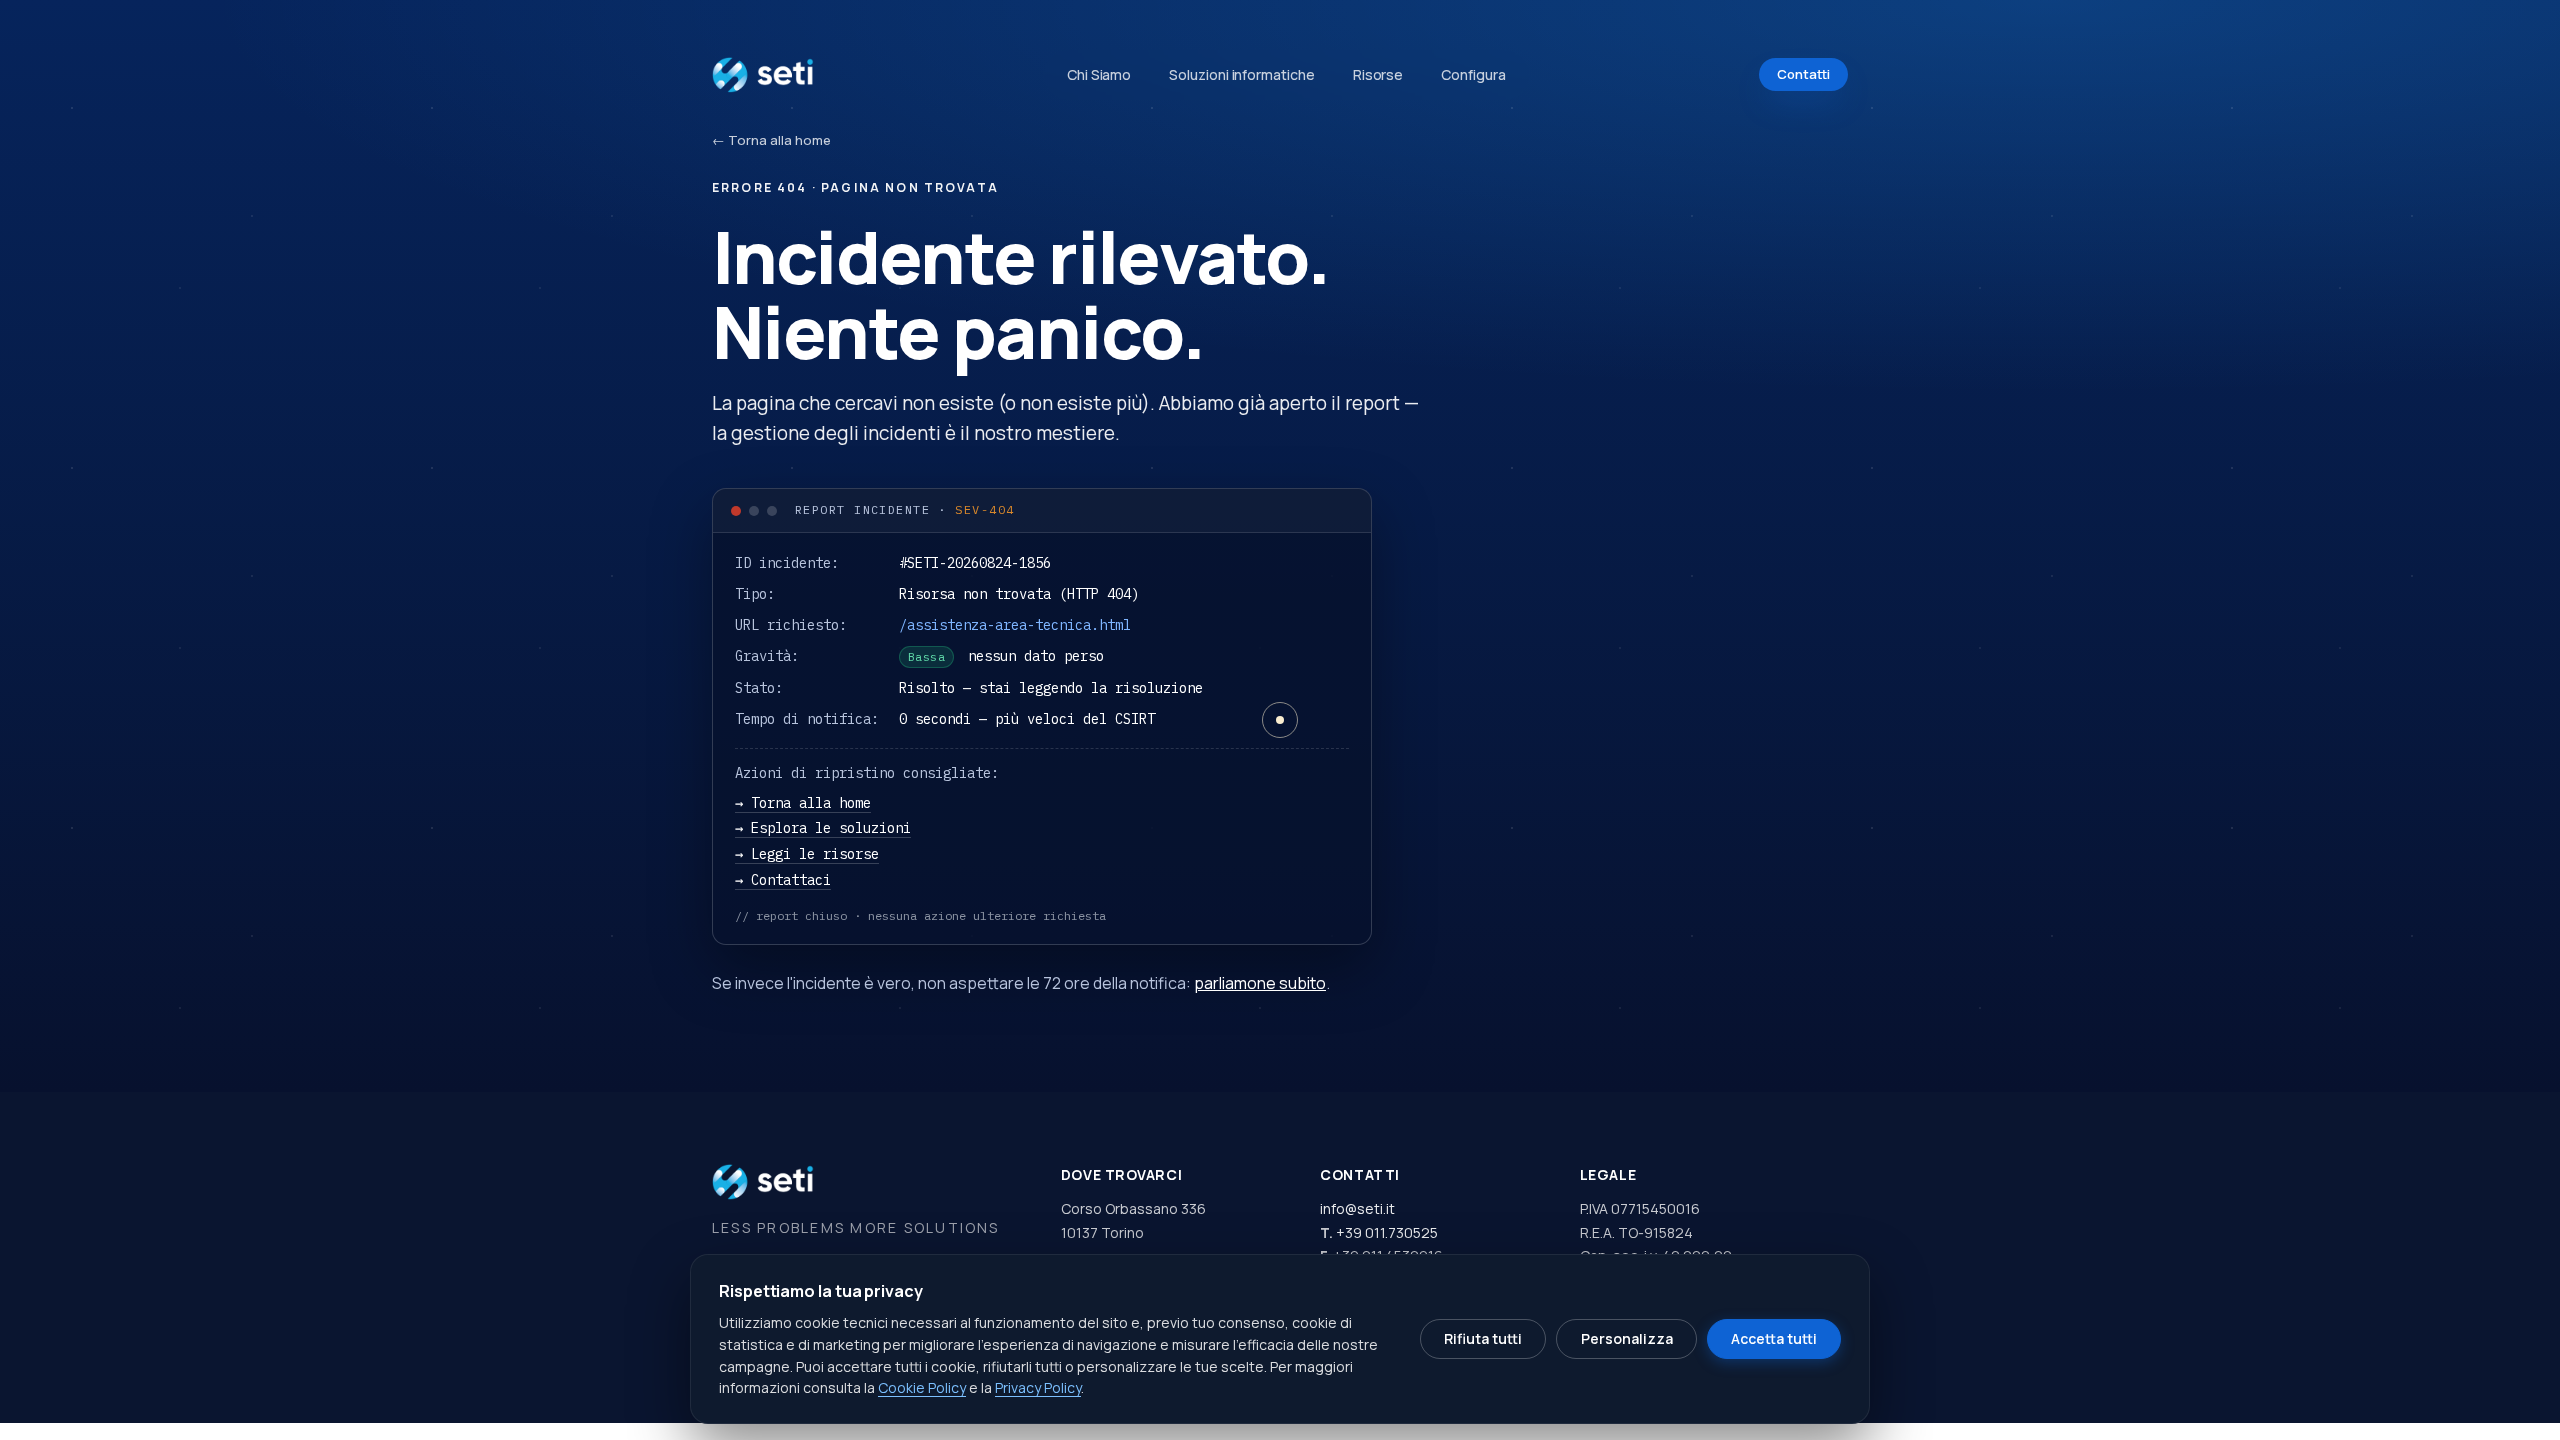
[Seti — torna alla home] (763, 75)
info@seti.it (1357, 1208)
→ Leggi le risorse (807, 854)
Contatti (1803, 74)
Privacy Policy (1038, 1387)
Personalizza (1627, 1338)
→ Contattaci (783, 880)
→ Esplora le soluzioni (823, 828)
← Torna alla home (771, 140)
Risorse (1378, 74)
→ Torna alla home (803, 803)
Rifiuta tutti (1483, 1338)
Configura (1473, 74)
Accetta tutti (1774, 1338)
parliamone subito (1260, 983)
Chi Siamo (1099, 74)
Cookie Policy (922, 1387)
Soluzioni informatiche (1241, 74)
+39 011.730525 (1387, 1232)
